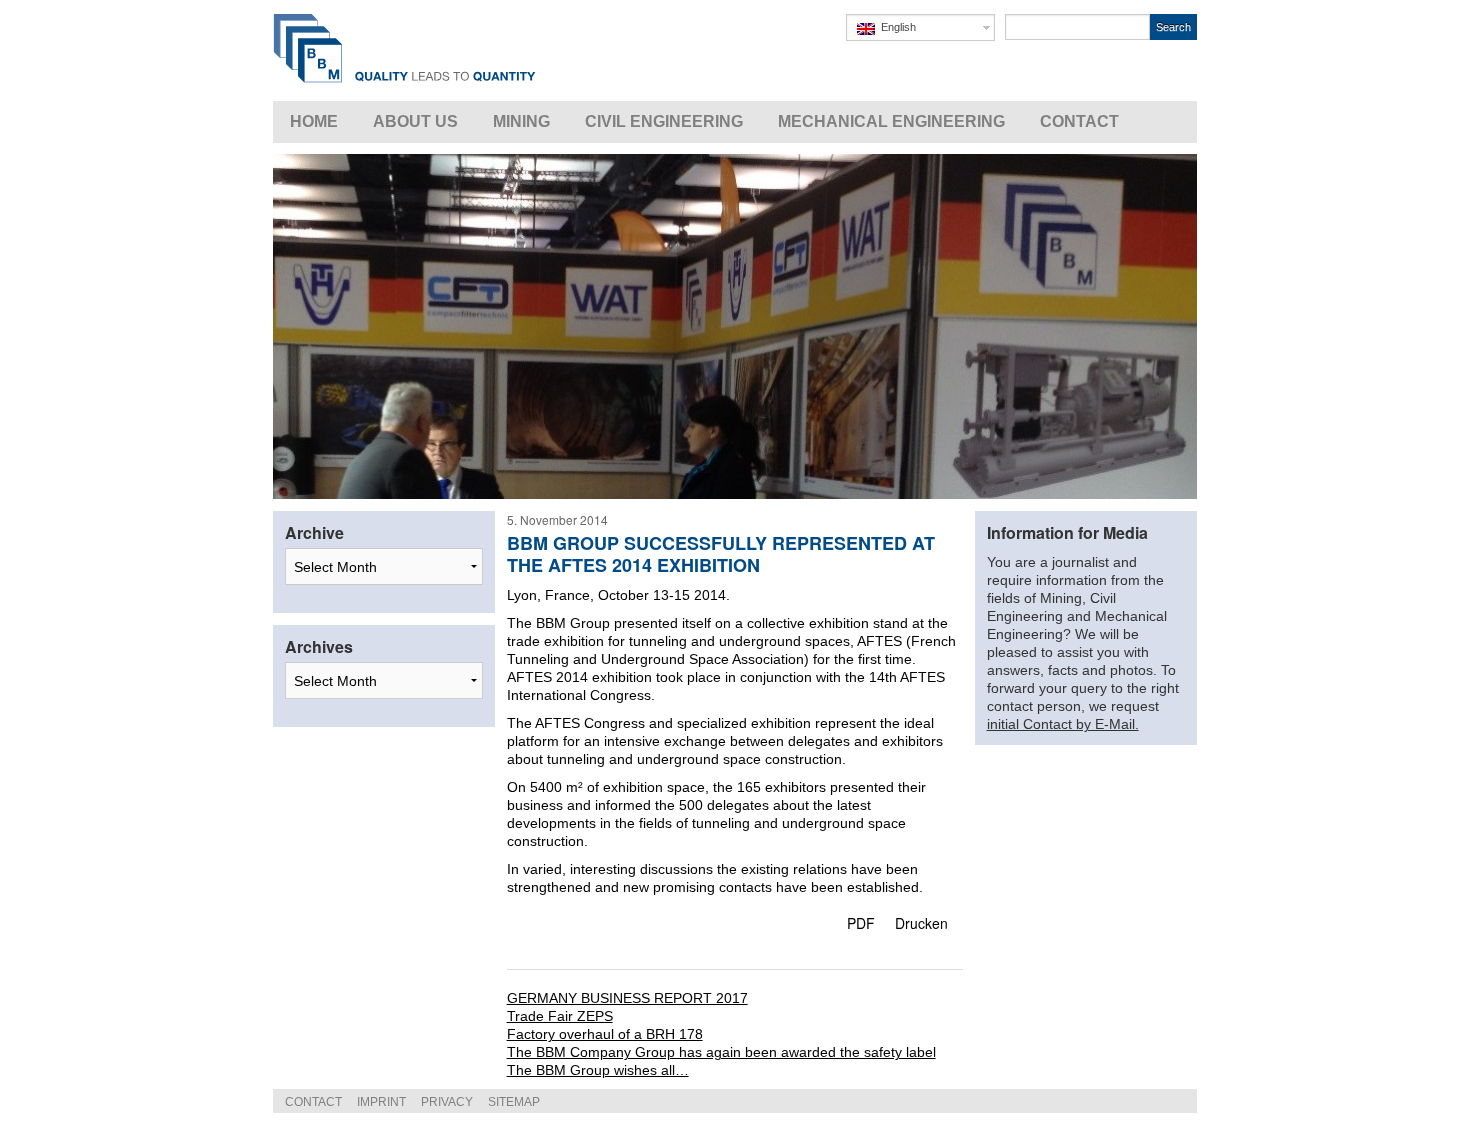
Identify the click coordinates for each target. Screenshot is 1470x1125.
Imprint (381, 1102)
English (895, 27)
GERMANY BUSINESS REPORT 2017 (627, 998)
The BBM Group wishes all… (598, 1070)
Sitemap (514, 1102)
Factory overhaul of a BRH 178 (605, 1034)
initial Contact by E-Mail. (1063, 724)
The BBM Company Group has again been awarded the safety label (721, 1052)
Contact (313, 1102)
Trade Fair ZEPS (560, 1016)
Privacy (447, 1102)
